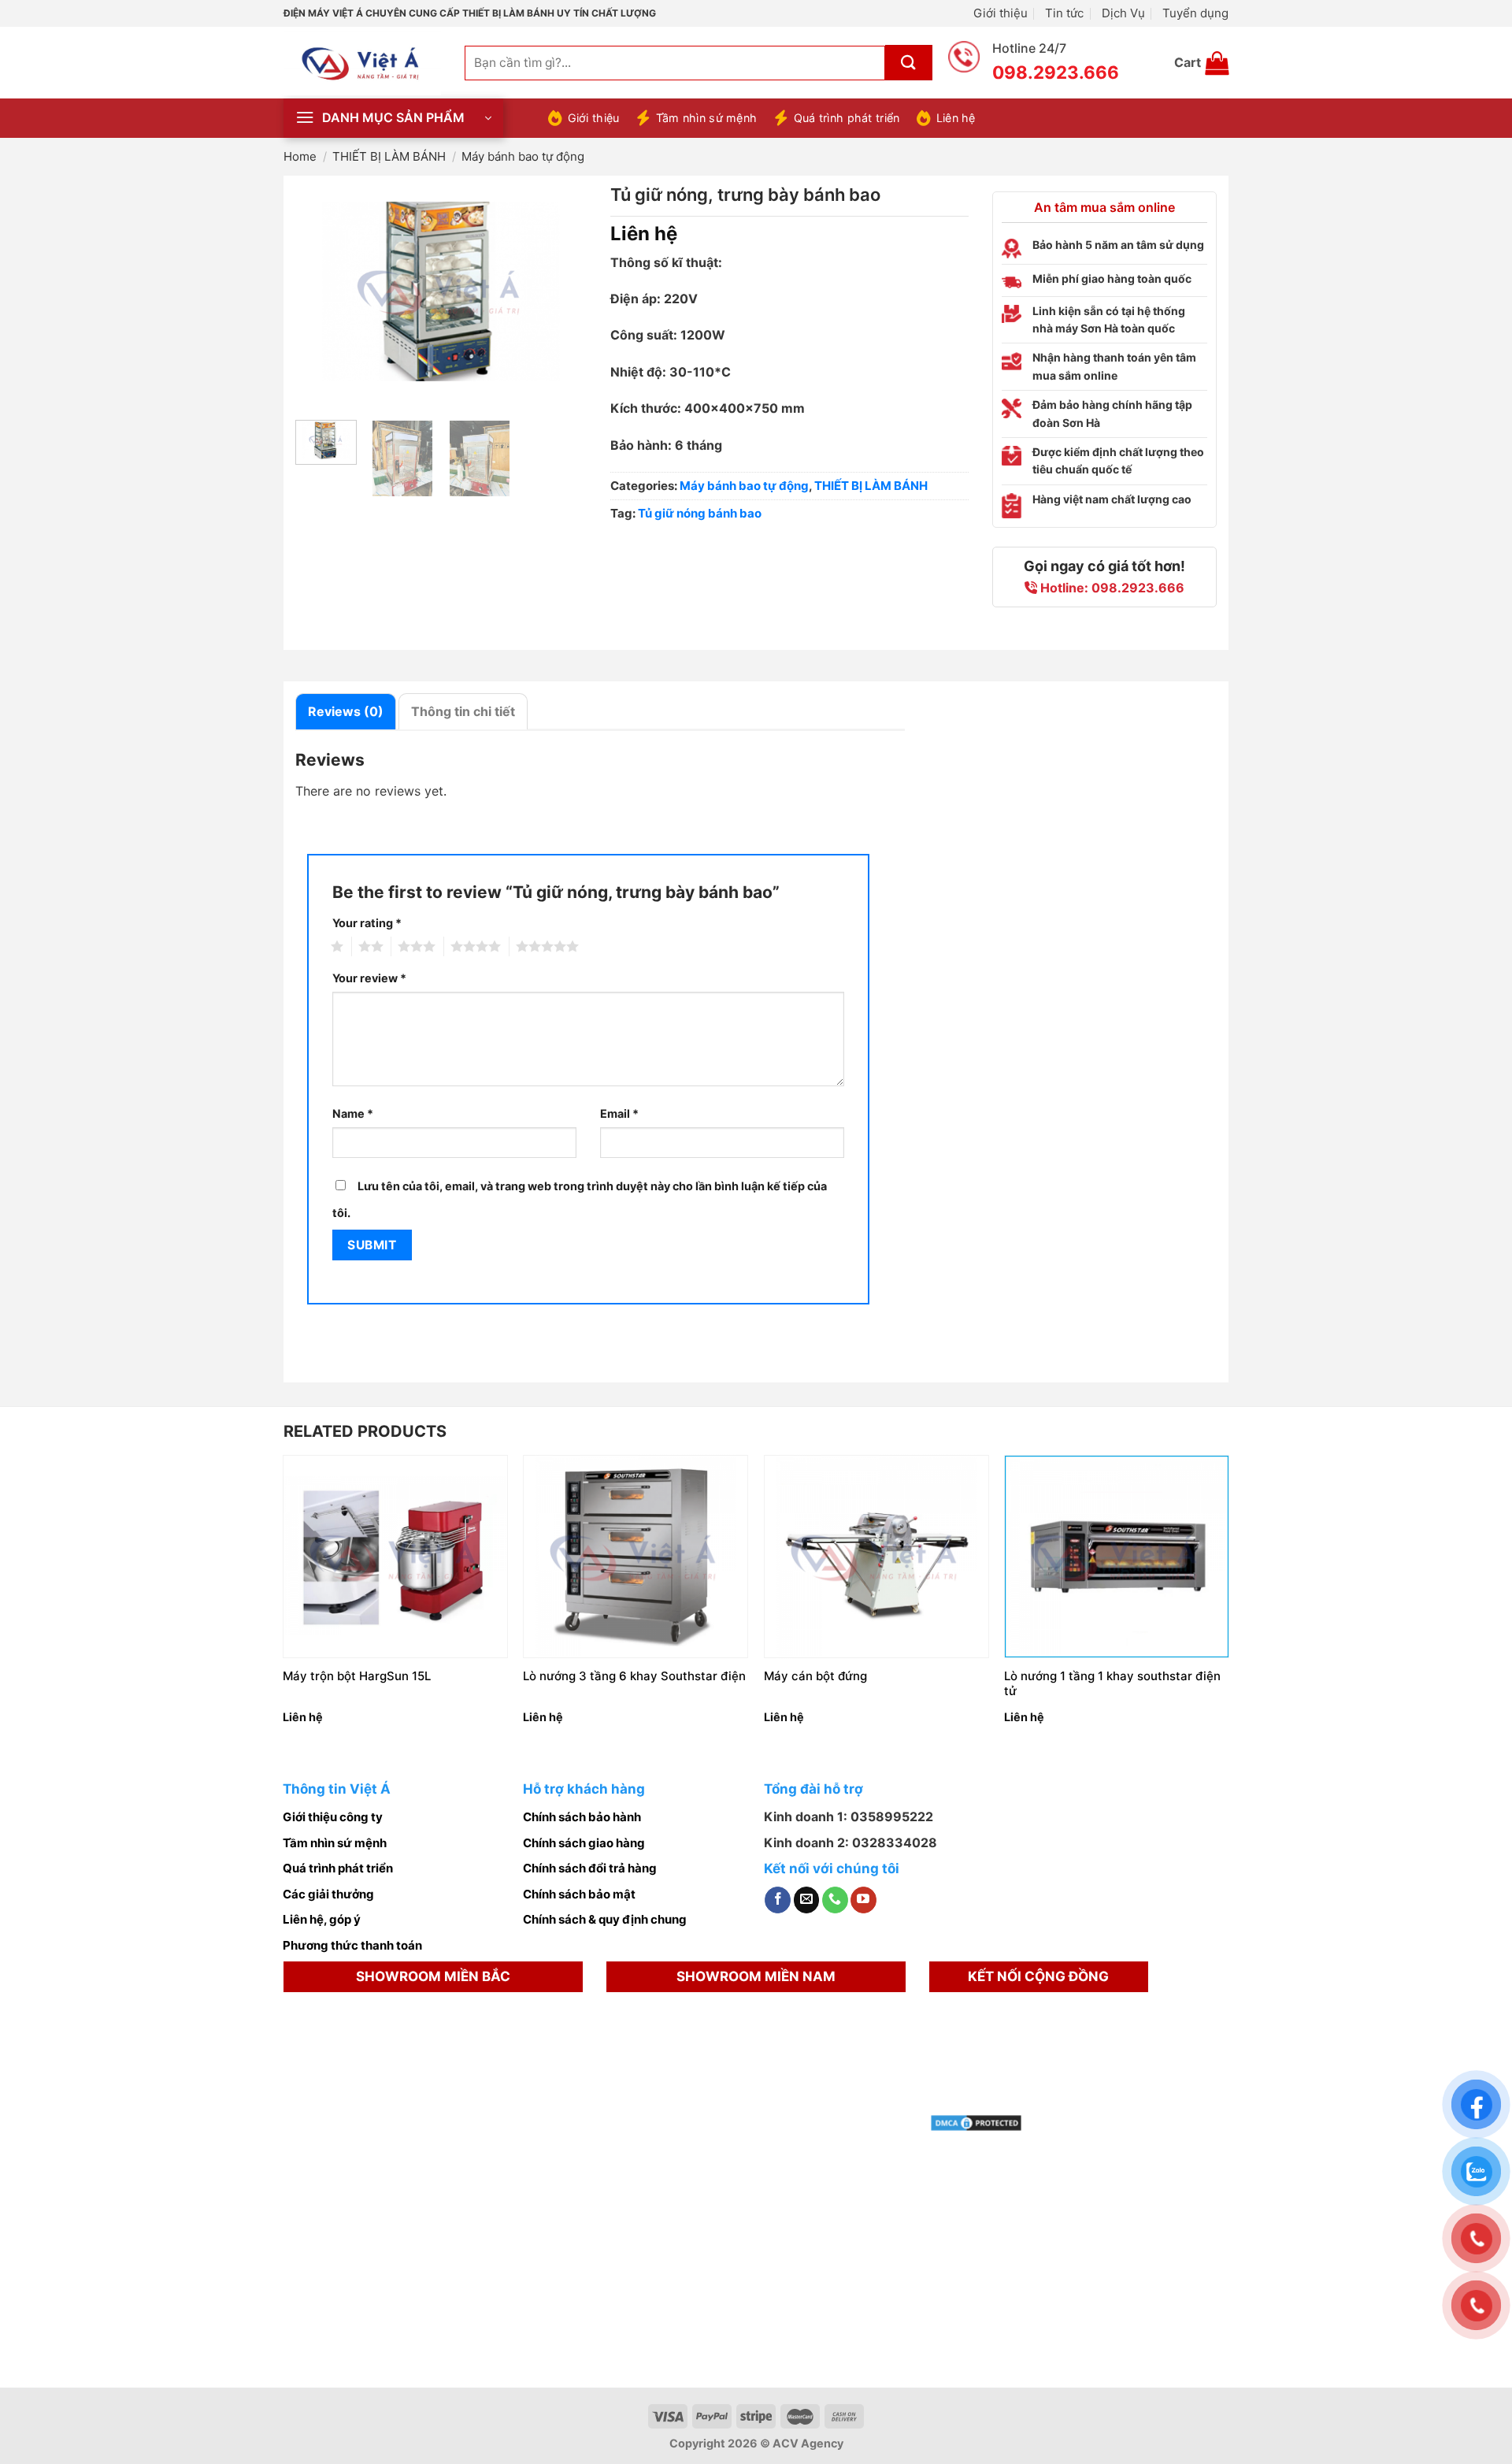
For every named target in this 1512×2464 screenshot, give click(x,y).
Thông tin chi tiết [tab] (463, 711)
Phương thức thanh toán (352, 1945)
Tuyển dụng (1195, 13)
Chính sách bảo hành (582, 1817)
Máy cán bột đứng (815, 1676)
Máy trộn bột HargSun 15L (357, 1676)
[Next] (561, 292)
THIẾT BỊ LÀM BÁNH (389, 156)
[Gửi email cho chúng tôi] (807, 1900)
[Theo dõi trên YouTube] (863, 1900)
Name (353, 1113)
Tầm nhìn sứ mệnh (706, 118)
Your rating (367, 923)
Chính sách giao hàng (584, 1843)
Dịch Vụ (1123, 13)
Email (619, 1113)
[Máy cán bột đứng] (876, 1556)
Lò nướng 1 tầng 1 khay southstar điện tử (1112, 1684)
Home (300, 156)
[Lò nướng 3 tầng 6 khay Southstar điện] (636, 1556)
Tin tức (1064, 13)
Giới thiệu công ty (333, 1817)
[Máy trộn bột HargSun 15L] (395, 1556)
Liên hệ (956, 118)
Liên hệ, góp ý (322, 1919)
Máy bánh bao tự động (523, 156)
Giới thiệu (1001, 13)
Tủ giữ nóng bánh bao (700, 513)
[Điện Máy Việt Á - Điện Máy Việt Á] (362, 63)
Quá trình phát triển (847, 118)
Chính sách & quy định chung (605, 1919)
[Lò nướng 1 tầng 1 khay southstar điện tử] (1117, 1556)
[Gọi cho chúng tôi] (835, 1900)
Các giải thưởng (328, 1894)
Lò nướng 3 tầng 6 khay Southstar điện (634, 1676)
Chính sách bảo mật (579, 1894)
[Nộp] (909, 63)
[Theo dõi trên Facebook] (778, 1900)
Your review (369, 978)
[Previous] (321, 292)
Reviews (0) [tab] (346, 711)
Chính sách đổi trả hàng (590, 1868)
